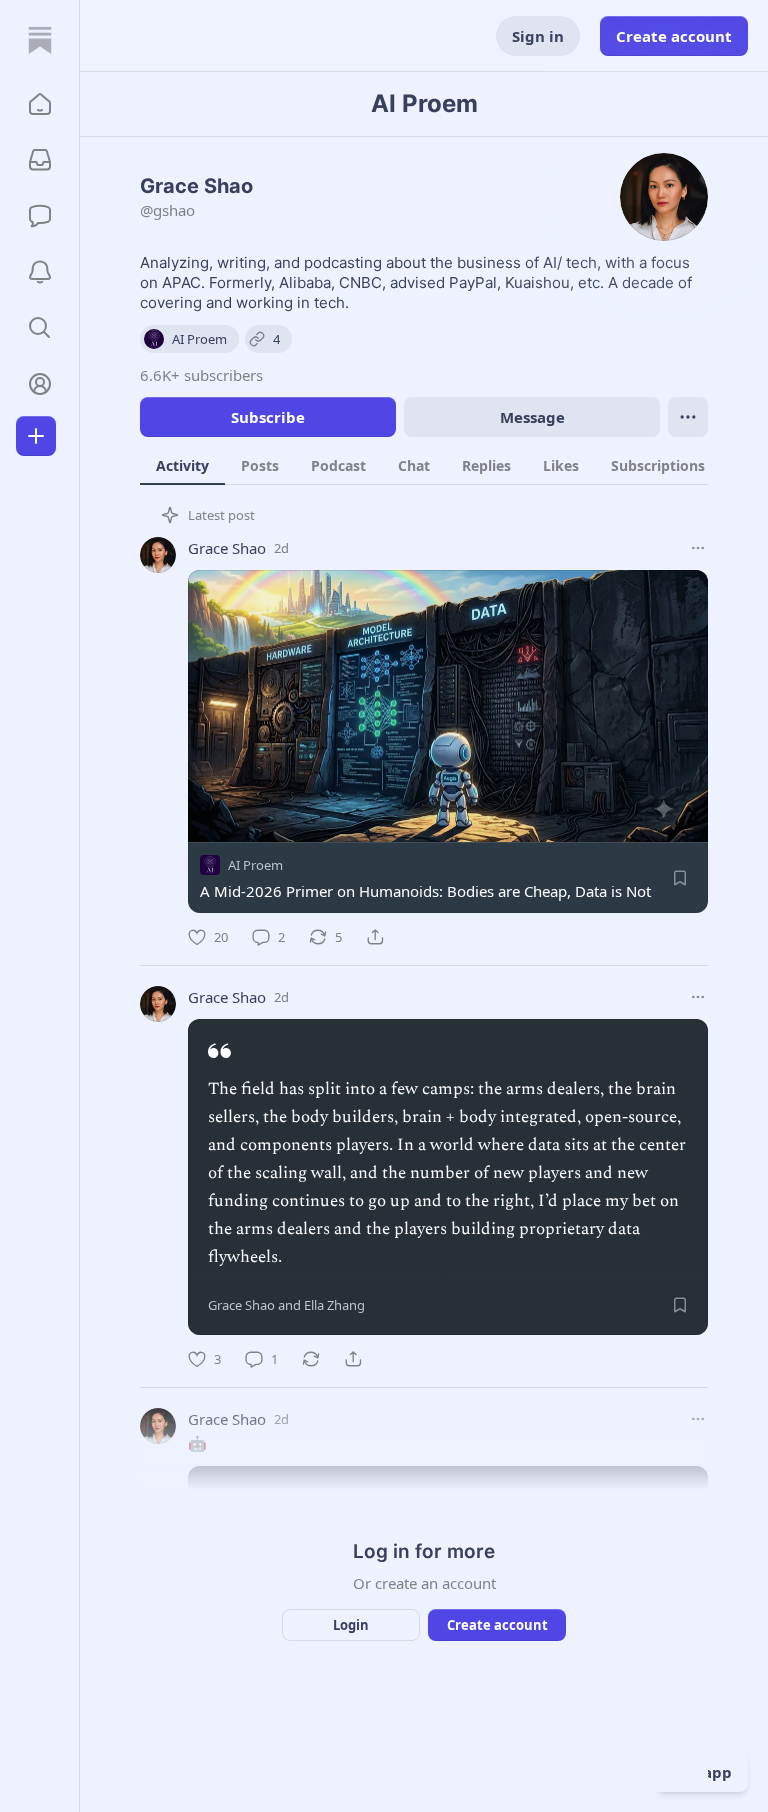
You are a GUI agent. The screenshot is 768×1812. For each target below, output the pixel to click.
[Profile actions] (688, 417)
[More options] (698, 548)
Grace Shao (227, 548)
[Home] (40, 40)
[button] (40, 104)
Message (532, 417)
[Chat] (40, 216)
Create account (674, 36)
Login (351, 1625)
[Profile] (40, 384)
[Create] (36, 436)
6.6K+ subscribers (201, 375)
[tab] (182, 465)
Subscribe (268, 417)
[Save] (680, 878)
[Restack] (311, 1359)
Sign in (538, 36)
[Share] (375, 937)
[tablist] (445, 465)
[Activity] (40, 272)
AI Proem (255, 865)
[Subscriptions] (40, 160)
